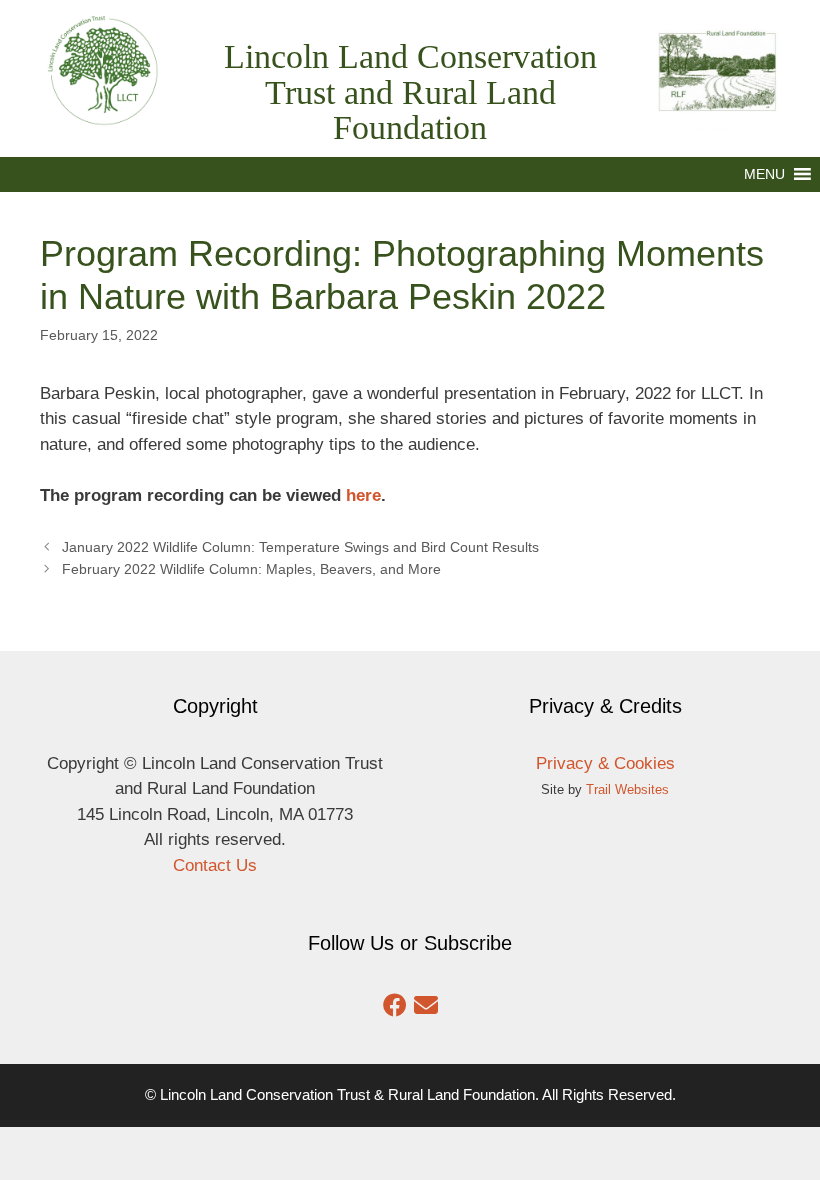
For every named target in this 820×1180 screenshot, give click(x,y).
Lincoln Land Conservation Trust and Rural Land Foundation (410, 92)
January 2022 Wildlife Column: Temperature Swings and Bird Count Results (300, 547)
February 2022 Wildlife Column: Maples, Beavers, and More (251, 569)
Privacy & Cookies (605, 763)
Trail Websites (627, 789)
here (363, 495)
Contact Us (215, 865)
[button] (764, 174)
